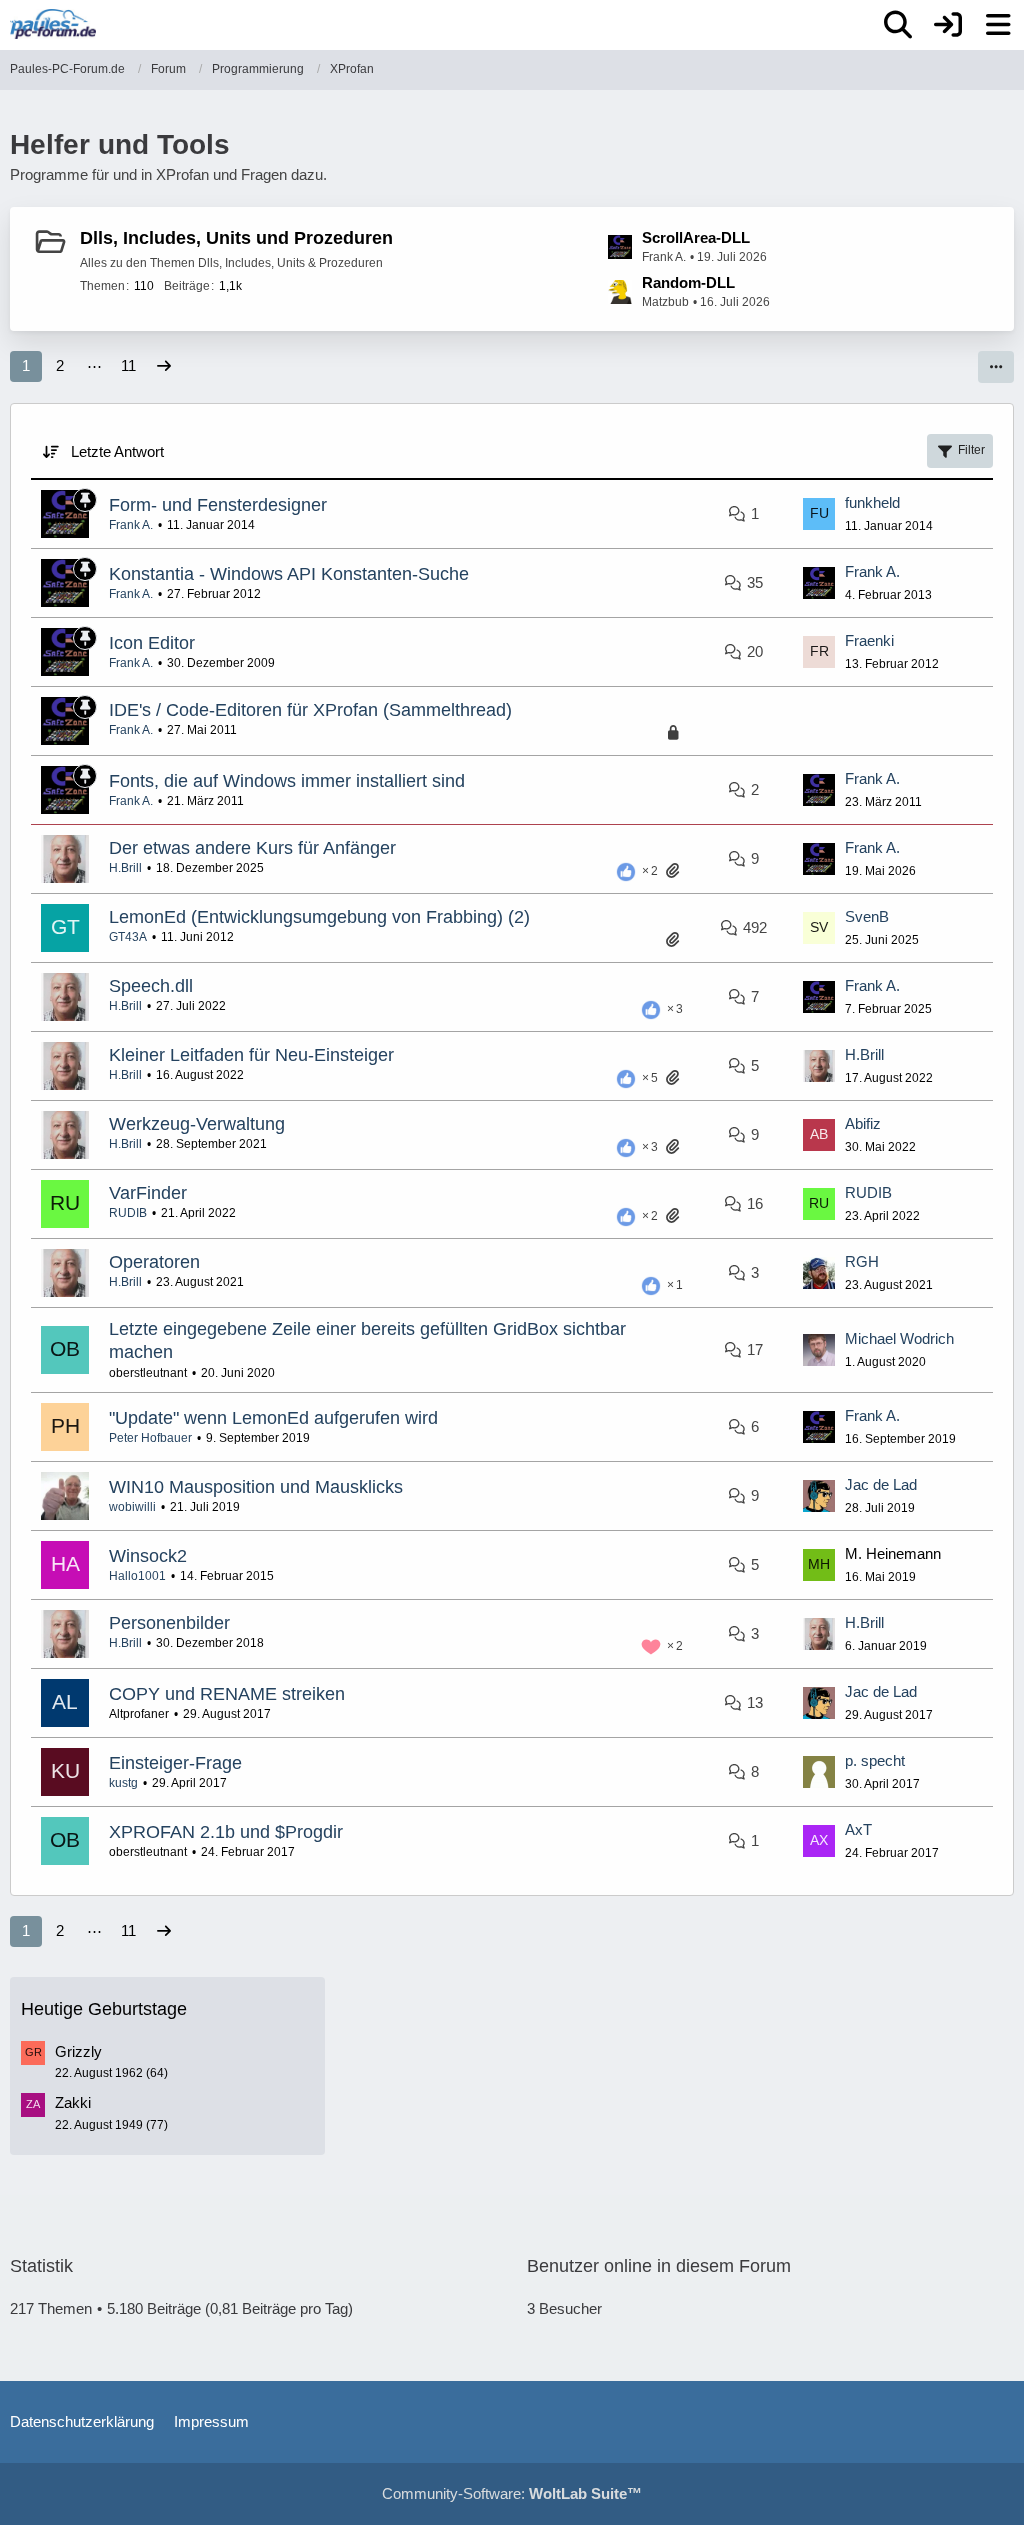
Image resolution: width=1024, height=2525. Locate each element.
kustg (123, 1783)
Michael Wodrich (899, 1338)
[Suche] (898, 25)
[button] (996, 367)
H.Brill (125, 868)
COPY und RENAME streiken (227, 1694)
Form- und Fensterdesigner (218, 505)
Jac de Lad (881, 1484)
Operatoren (154, 1262)
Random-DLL (688, 282)
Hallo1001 (137, 1576)
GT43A (128, 937)
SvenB (867, 916)
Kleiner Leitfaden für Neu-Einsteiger (251, 1055)
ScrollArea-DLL (696, 237)
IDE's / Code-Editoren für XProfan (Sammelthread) (310, 710)
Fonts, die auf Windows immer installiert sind (287, 781)
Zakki (73, 2102)
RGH (862, 1261)
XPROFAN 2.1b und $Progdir (226, 1832)
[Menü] (998, 25)
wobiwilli (132, 1507)
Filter (971, 450)
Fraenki (869, 640)
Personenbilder (169, 1623)
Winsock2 (148, 1556)
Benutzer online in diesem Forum (659, 2266)
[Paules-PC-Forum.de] (53, 24)
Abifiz (863, 1123)
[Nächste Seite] (164, 366)
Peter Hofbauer (150, 1438)
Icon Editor (152, 643)
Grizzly (78, 2051)
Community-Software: (512, 2493)
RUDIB (128, 1213)
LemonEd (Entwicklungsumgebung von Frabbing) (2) (319, 917)
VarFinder (148, 1193)
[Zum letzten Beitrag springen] (819, 514)
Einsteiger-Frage (175, 1763)
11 (128, 365)
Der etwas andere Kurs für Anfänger (252, 848)
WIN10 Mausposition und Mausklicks (256, 1487)
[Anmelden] (948, 25)
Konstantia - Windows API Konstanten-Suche (289, 574)
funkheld (872, 502)
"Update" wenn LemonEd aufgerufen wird (273, 1418)
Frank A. (131, 525)
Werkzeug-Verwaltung (197, 1124)
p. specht (875, 1760)
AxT (858, 1829)
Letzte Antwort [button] (117, 451)
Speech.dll (151, 986)
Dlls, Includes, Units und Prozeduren (236, 238)
